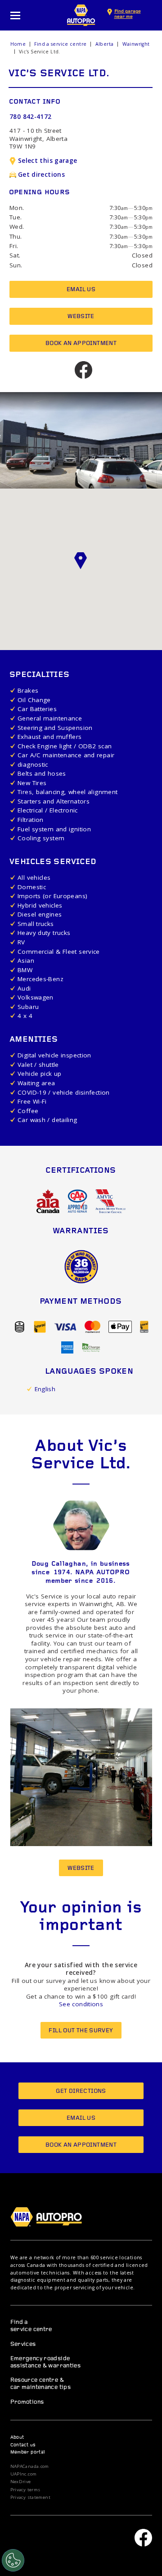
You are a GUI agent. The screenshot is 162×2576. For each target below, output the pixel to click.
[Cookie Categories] (13, 2560)
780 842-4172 (31, 117)
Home (18, 44)
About (17, 2438)
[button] (81, 561)
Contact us (23, 2445)
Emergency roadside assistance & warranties (46, 2362)
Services (23, 2344)
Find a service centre (60, 44)
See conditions (81, 2004)
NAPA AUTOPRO (81, 15)
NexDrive (21, 2482)
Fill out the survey (81, 2031)
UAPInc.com (24, 2474)
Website (81, 317)
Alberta (105, 44)
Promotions (27, 2402)
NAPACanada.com (30, 2467)
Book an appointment (81, 343)
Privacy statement (30, 2497)
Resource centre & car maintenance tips (41, 2384)
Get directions (41, 175)
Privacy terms (25, 2490)
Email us (81, 290)
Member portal (28, 2452)
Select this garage (48, 161)
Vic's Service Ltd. (40, 52)
